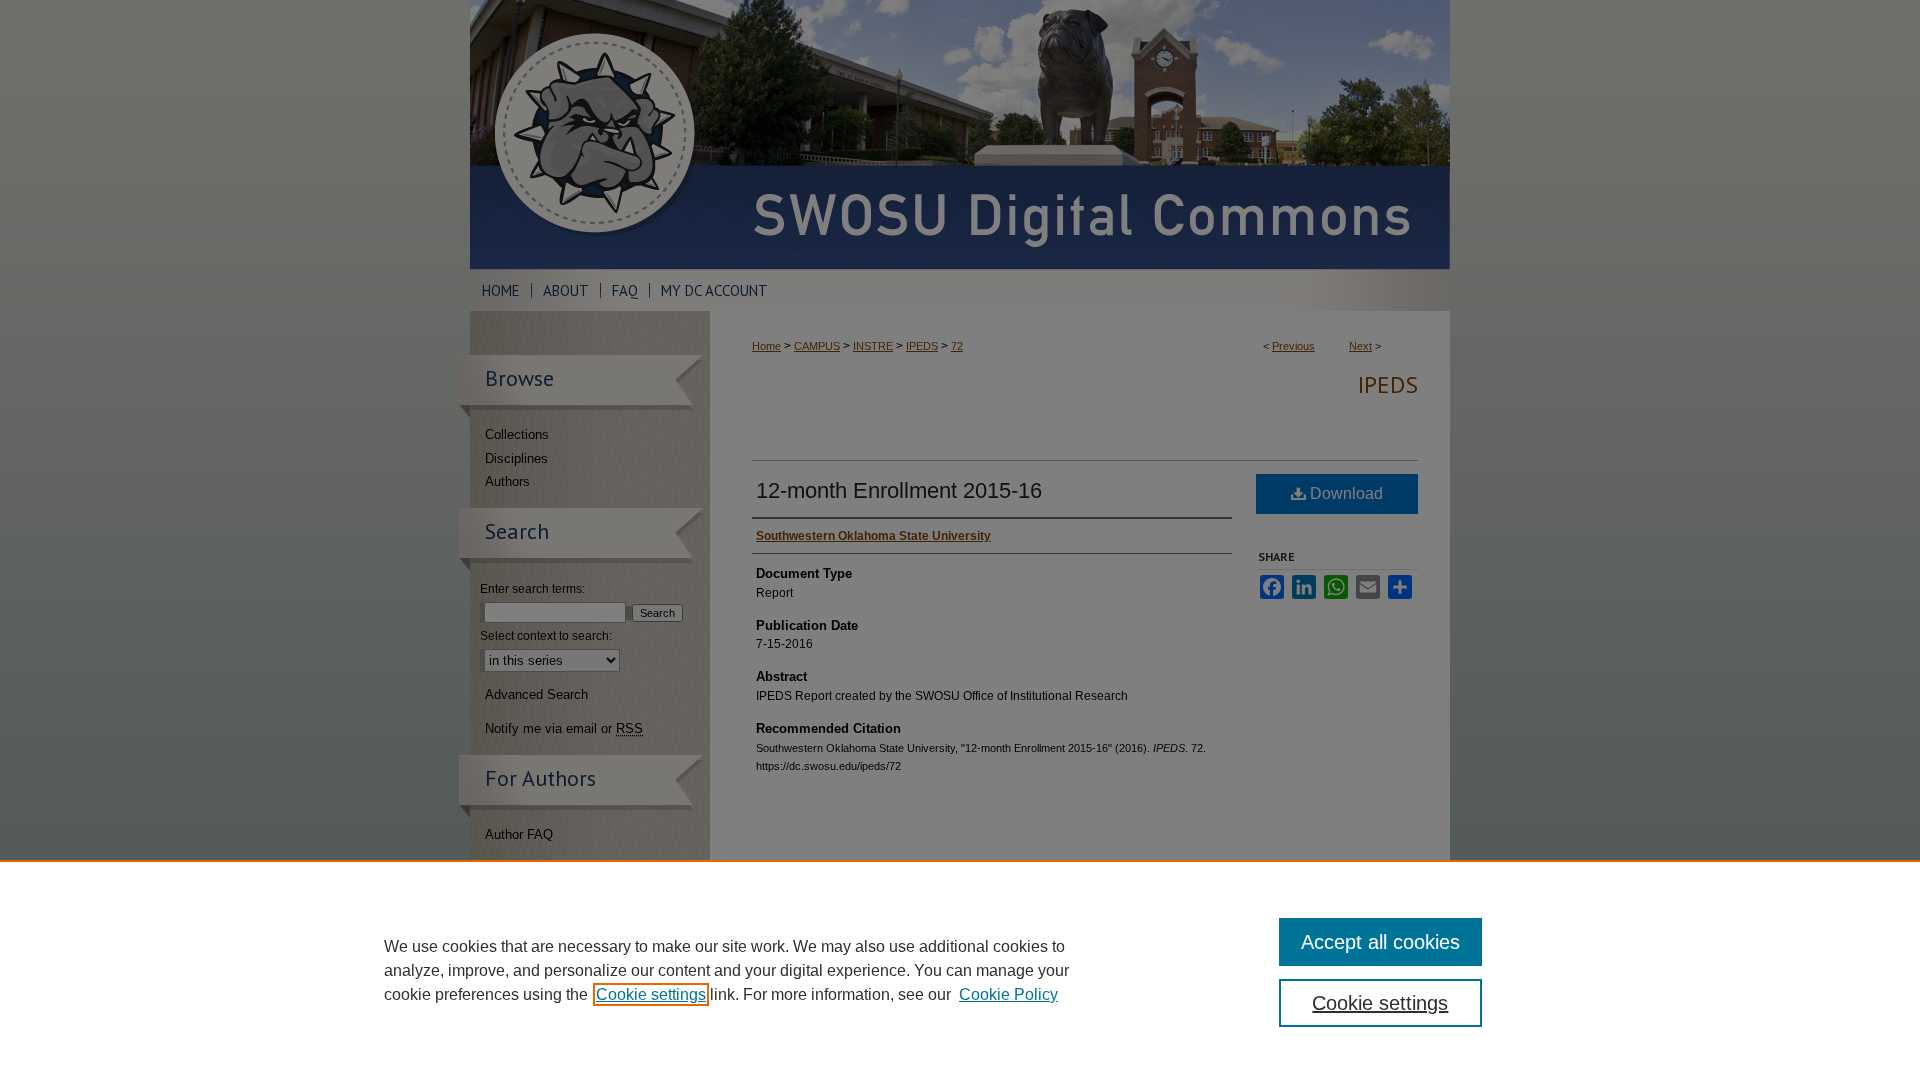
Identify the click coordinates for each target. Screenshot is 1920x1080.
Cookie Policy (1008, 994)
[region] (960, 970)
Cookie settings (651, 994)
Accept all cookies (1380, 942)
